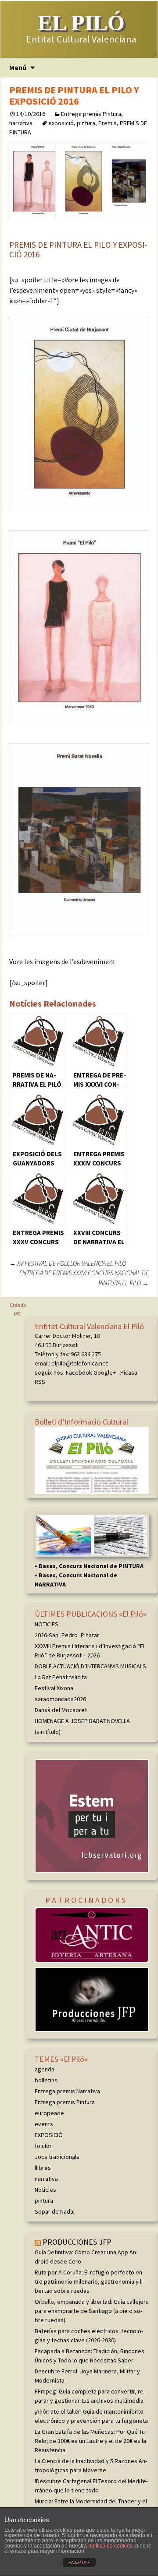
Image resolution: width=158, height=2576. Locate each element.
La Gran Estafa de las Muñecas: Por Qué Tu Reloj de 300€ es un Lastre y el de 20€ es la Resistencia (90, 2441)
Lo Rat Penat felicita (61, 1677)
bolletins (46, 2080)
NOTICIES (47, 1624)
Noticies (45, 2190)
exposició (61, 123)
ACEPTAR (79, 2562)
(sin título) (48, 1732)
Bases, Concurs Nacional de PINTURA (91, 1566)
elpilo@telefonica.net (80, 1363)
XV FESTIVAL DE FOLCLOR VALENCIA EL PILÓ (68, 1263)
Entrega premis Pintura (91, 114)
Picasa (129, 1372)
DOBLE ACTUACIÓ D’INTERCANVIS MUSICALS (90, 1666)
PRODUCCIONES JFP (77, 2242)
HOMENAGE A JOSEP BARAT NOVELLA (82, 1721)
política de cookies (110, 2546)
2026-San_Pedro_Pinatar (67, 1635)
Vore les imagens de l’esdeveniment (63, 962)
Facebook (79, 1372)
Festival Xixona (54, 1688)
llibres (43, 2168)
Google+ (105, 1372)
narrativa (21, 123)
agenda (45, 2069)
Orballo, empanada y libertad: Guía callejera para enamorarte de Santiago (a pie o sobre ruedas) (92, 2311)
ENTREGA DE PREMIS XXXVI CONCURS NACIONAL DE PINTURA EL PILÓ (84, 1278)
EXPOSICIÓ (49, 2135)
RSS (40, 1382)
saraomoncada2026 (60, 1699)
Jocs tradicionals (57, 2157)
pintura (86, 123)
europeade (49, 2113)
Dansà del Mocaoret (61, 1710)
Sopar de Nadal (55, 2211)
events (44, 2124)
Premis (108, 123)
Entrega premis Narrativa (67, 2091)
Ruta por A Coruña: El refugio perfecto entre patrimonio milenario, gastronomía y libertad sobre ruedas (90, 2281)
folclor (43, 2146)
